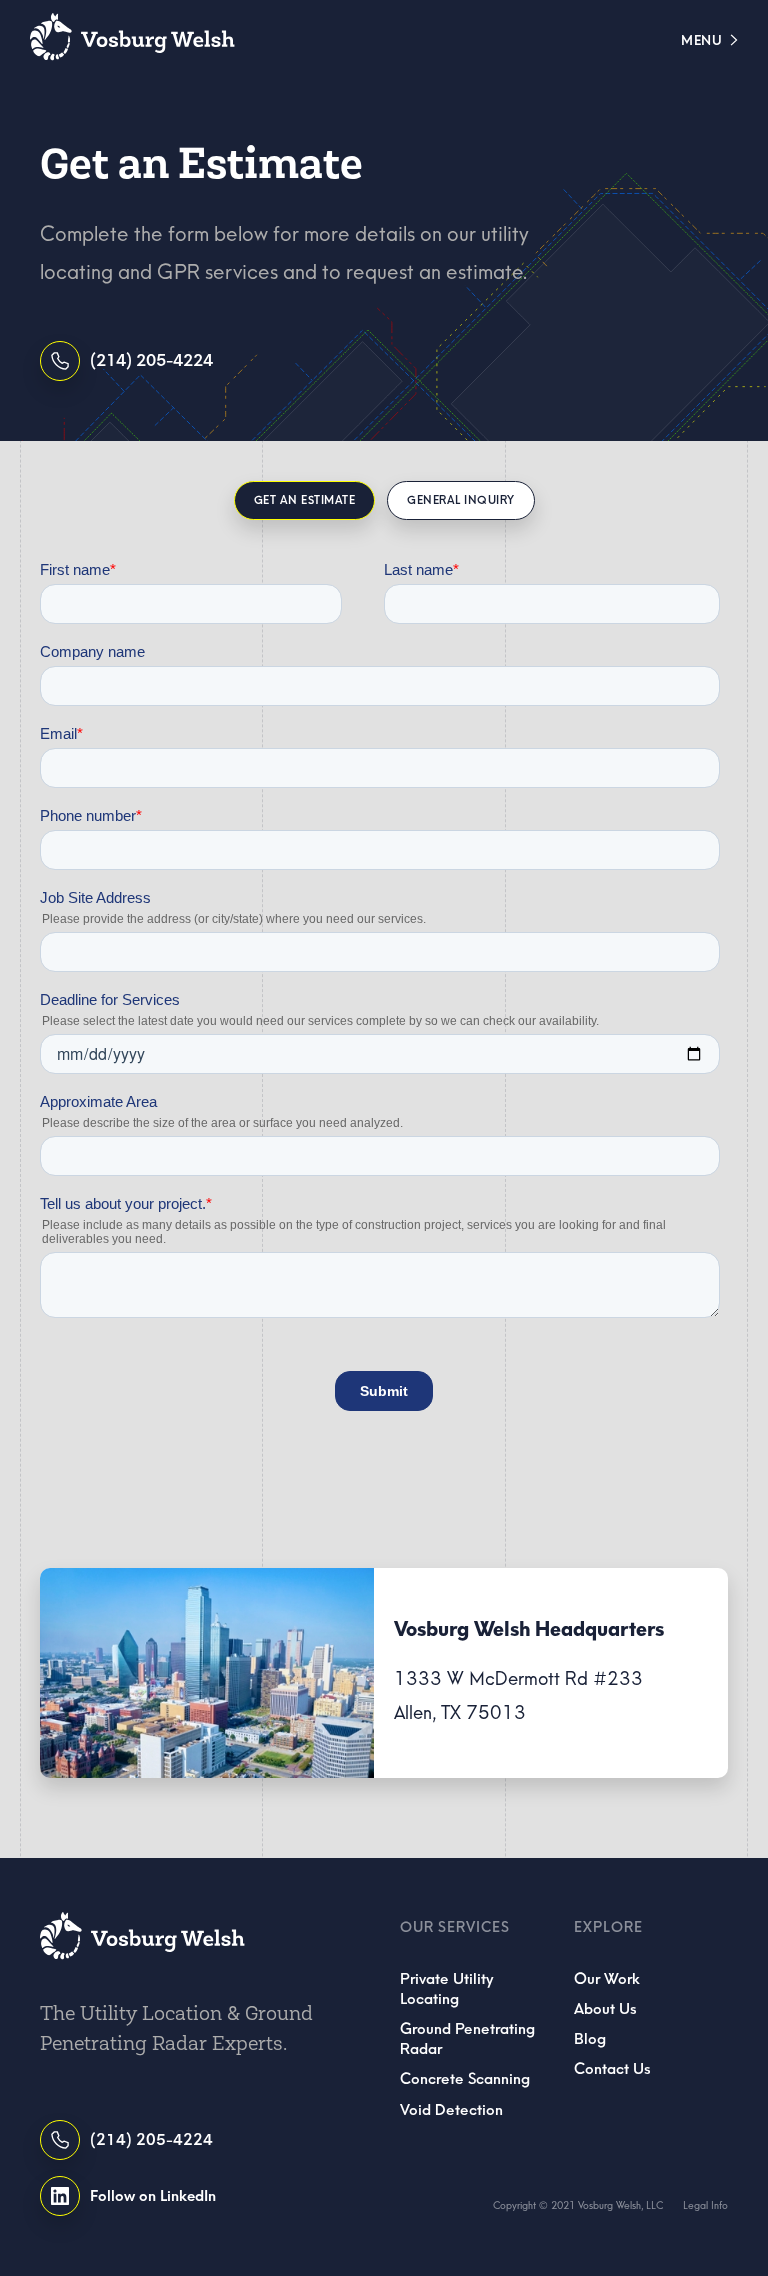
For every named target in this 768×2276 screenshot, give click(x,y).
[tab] (305, 500)
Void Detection (451, 2110)
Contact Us (612, 2069)
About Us (605, 2009)
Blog (590, 2039)
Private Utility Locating (447, 1989)
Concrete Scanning (465, 2079)
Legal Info (705, 2205)
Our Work (607, 1979)
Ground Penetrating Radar (467, 2039)
